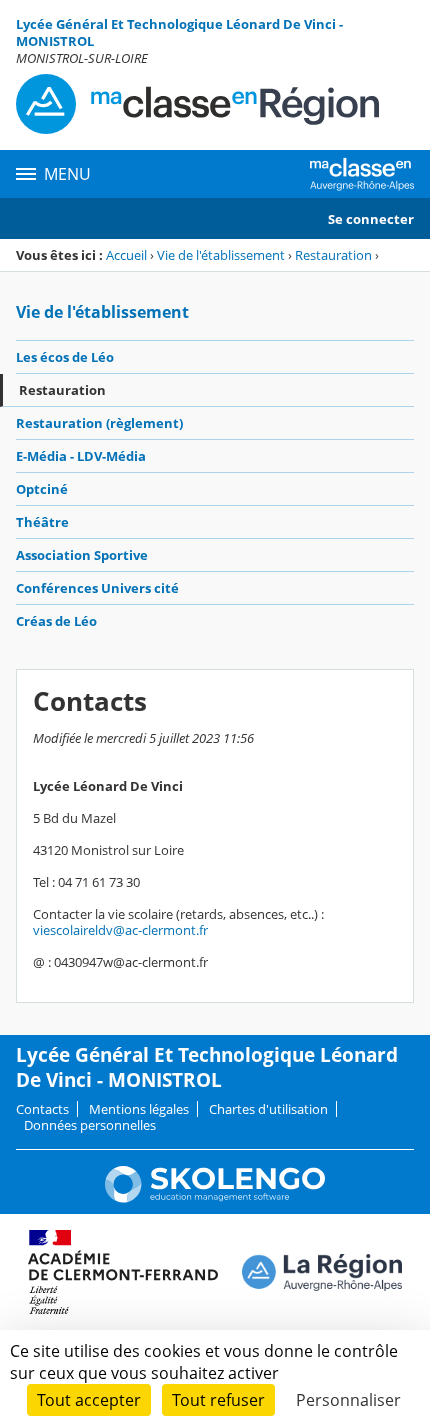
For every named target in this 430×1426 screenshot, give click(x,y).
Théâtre (42, 522)
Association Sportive (82, 555)
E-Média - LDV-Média (81, 456)
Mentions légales (139, 1109)
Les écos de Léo (65, 357)
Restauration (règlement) (99, 423)
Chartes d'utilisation (268, 1109)
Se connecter (371, 219)
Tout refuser (218, 1400)
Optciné (42, 489)
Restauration (333, 255)
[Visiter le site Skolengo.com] (215, 1198)
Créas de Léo (56, 621)
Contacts (42, 1109)
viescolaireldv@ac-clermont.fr (120, 930)
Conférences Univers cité (97, 588)
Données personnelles (90, 1125)
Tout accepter (89, 1400)
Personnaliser (348, 1400)
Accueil (126, 255)
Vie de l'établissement (221, 255)
